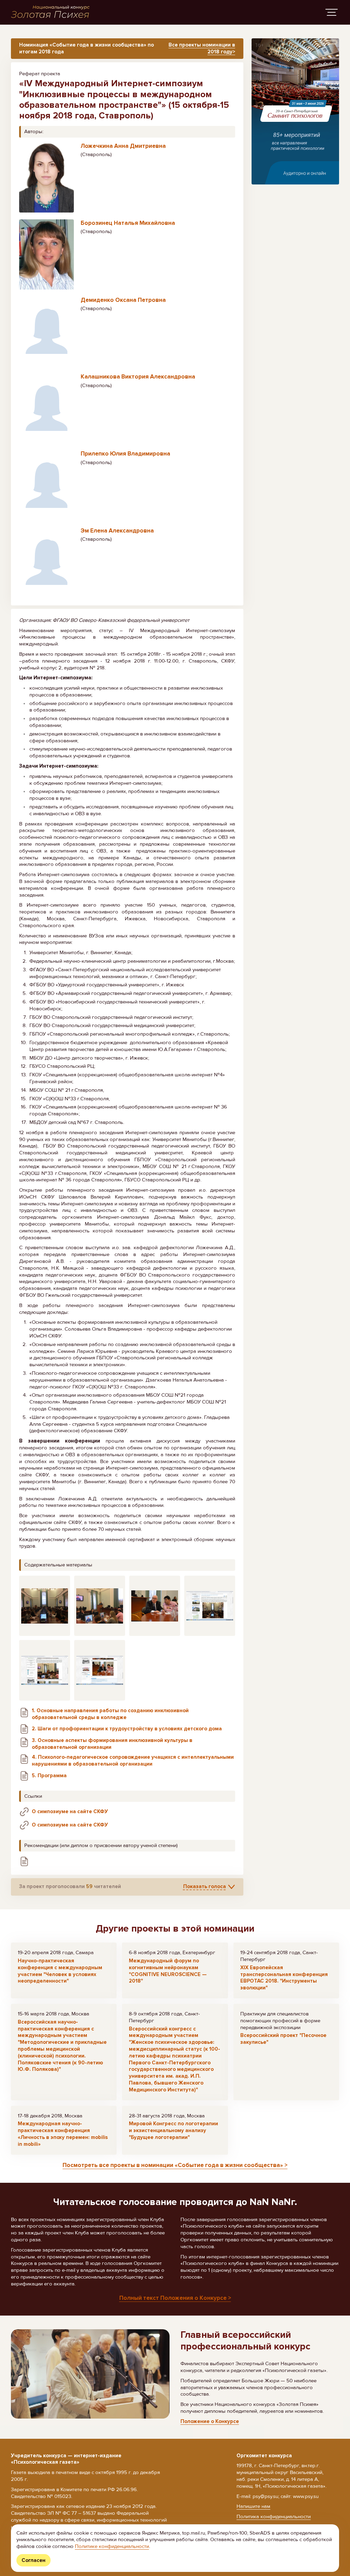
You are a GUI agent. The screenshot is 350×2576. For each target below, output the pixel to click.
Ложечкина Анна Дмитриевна (123, 146)
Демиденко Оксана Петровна (123, 300)
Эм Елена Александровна (117, 531)
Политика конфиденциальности (274, 2516)
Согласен (33, 2560)
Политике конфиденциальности (112, 2546)
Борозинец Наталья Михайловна (128, 223)
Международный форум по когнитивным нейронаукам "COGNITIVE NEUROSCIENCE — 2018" (168, 1971)
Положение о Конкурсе (210, 2421)
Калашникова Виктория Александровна (138, 377)
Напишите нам (253, 2506)
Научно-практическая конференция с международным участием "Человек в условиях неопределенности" (60, 1971)
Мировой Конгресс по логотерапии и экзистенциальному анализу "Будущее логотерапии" (173, 2130)
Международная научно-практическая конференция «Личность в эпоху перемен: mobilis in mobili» (63, 2134)
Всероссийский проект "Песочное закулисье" (283, 2039)
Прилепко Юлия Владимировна (125, 454)
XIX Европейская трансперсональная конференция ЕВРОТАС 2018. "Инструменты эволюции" (284, 1978)
